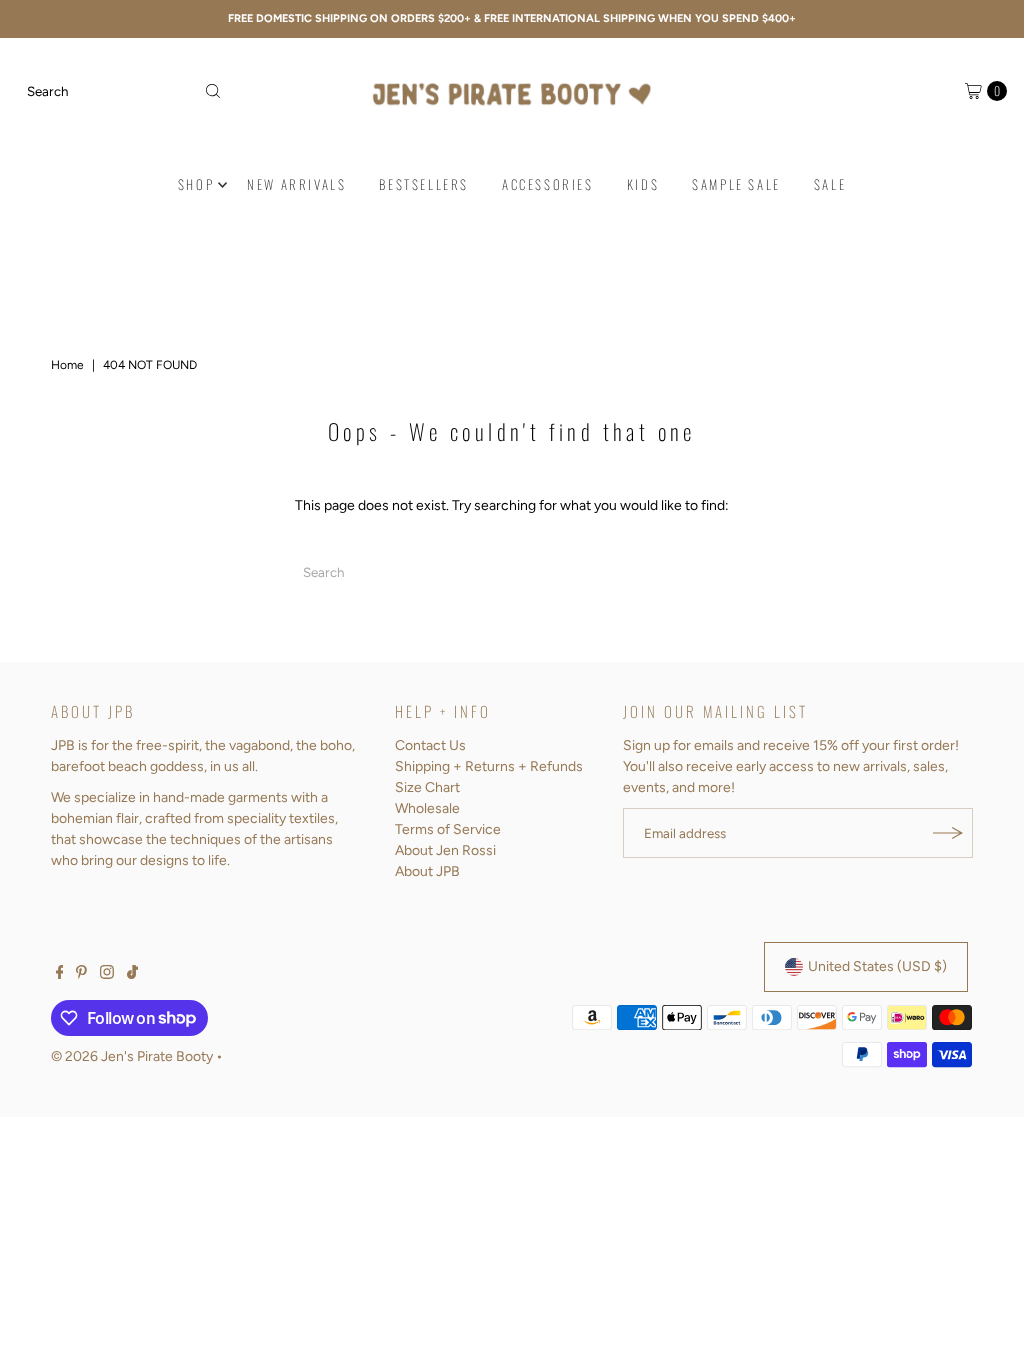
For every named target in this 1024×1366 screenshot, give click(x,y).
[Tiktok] (132, 975)
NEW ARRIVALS (296, 184)
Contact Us (430, 745)
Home (67, 365)
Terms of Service (448, 829)
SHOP (196, 184)
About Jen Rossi (445, 850)
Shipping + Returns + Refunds (489, 766)
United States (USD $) (877, 966)
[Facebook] (60, 975)
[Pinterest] (81, 975)
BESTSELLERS (424, 184)
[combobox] (124, 91)
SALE (830, 184)
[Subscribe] (948, 833)
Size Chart (427, 787)
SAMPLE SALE (736, 184)
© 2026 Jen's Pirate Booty (132, 1056)
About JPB (427, 871)
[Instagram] (107, 975)
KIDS (643, 184)
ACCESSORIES (548, 184)
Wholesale (427, 808)
